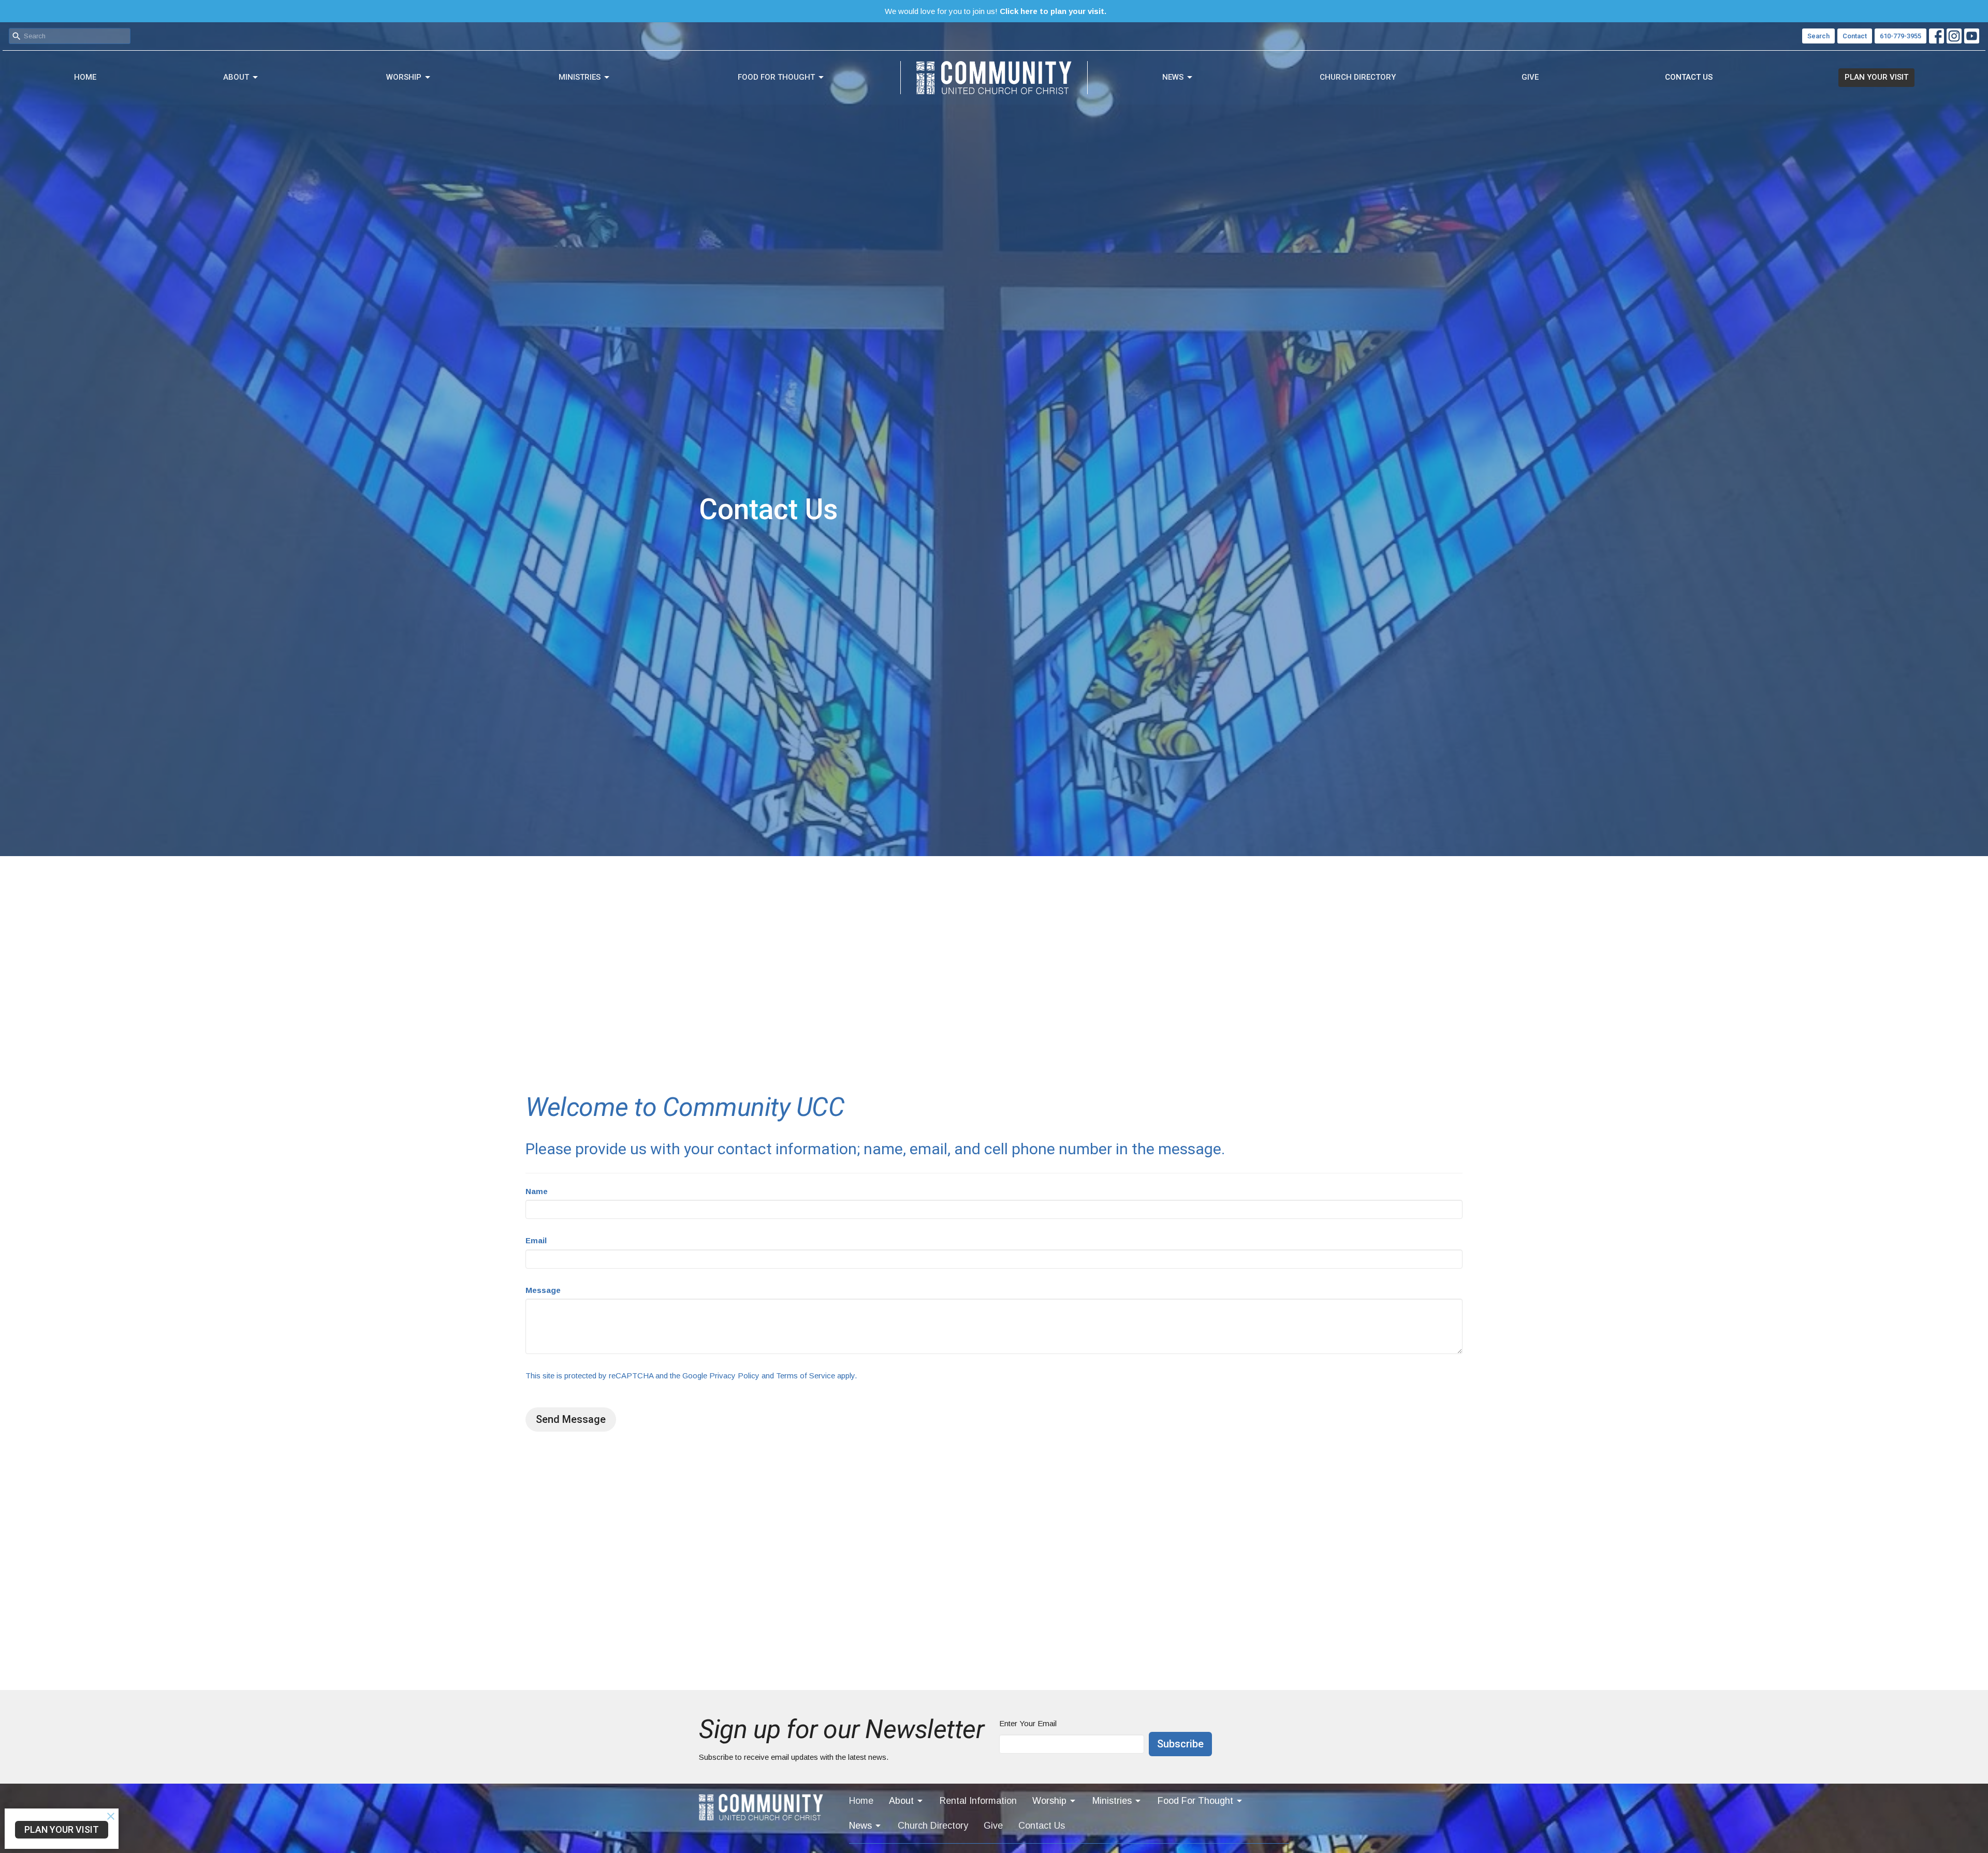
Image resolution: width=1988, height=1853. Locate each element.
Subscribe (1180, 1744)
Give (1530, 77)
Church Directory (1358, 77)
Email (536, 1240)
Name (537, 1191)
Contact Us (1689, 77)
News (1173, 77)
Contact (1855, 36)
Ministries (580, 77)
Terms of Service (806, 1376)
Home (85, 77)
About (236, 77)
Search (1818, 36)
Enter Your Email (1028, 1723)
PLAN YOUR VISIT (1876, 77)
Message (543, 1290)
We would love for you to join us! (996, 11)
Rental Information (978, 1801)
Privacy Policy (734, 1376)
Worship (404, 77)
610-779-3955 (1901, 36)
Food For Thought (776, 77)
